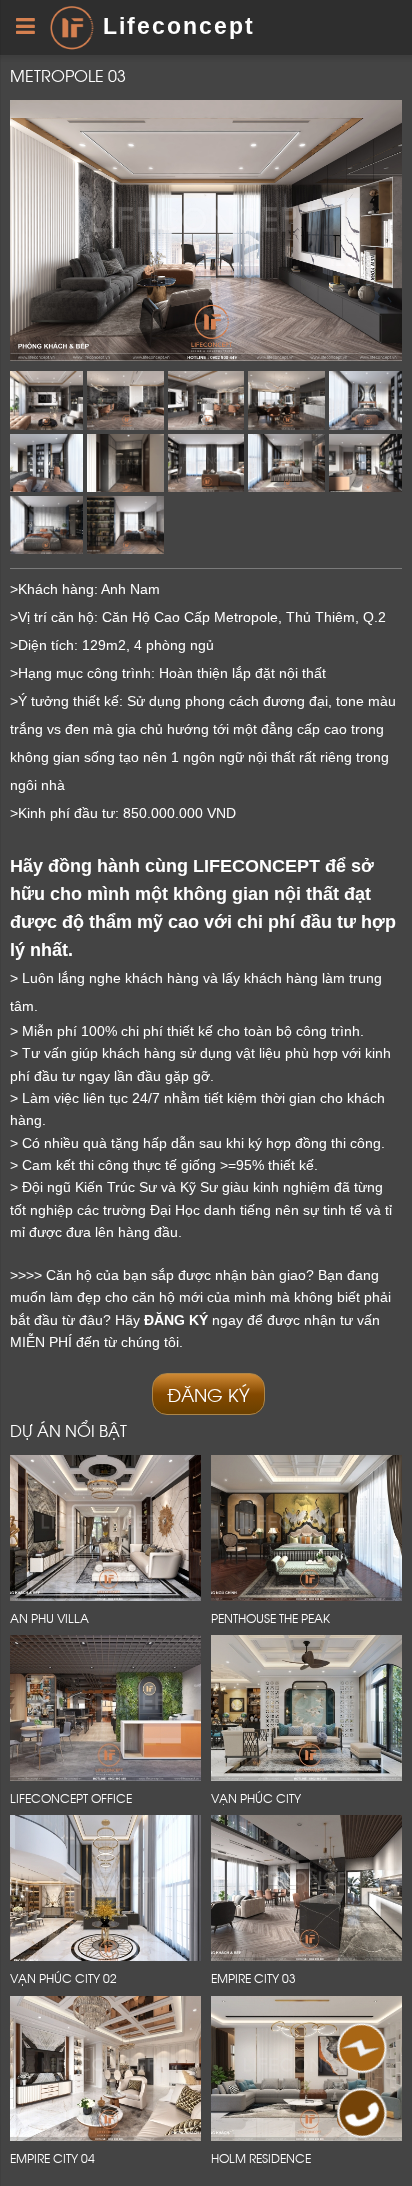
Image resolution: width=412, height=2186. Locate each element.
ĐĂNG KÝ (208, 1393)
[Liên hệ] (359, 2053)
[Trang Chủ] (71, 26)
